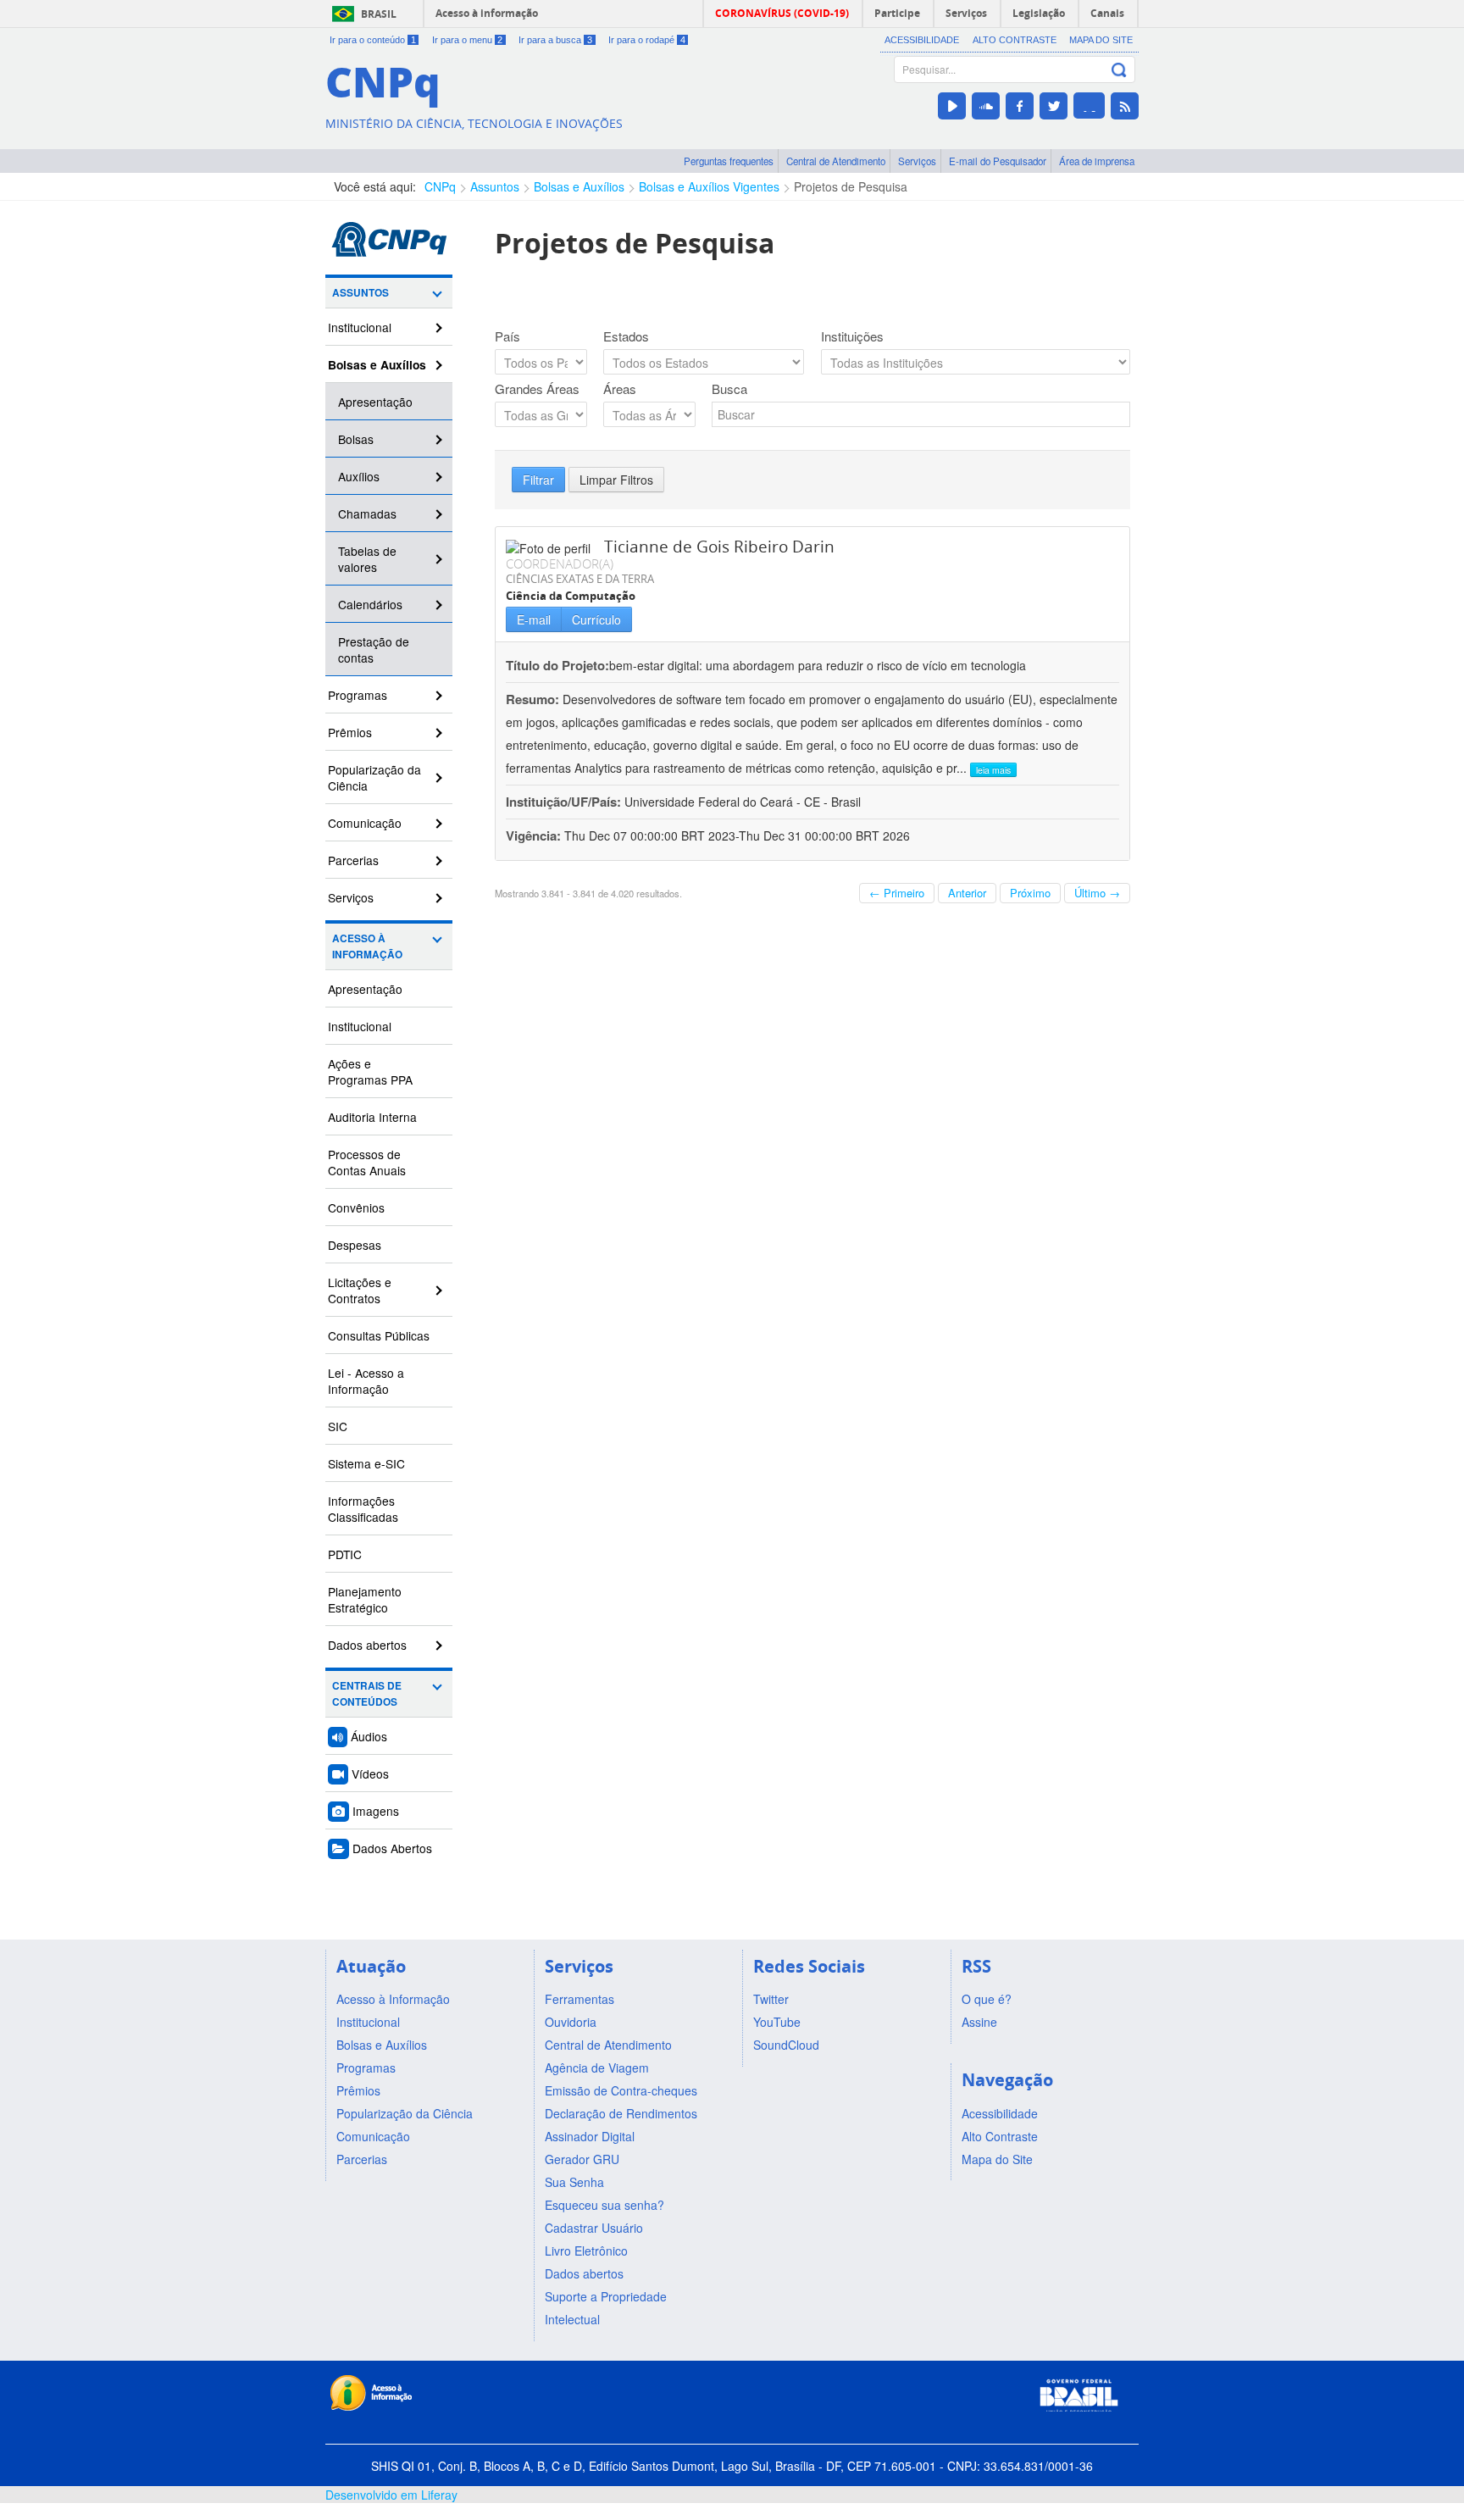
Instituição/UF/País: (565, 802)
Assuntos (495, 186)
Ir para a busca (555, 40)
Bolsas (356, 439)
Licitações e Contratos (360, 1290)
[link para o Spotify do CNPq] (1089, 105)
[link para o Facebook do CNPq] (1020, 106)
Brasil (379, 14)
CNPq (440, 186)
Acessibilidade (922, 40)
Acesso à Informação (367, 946)
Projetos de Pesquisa (851, 186)
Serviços (917, 161)
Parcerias (353, 860)
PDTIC (345, 1554)
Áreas (620, 389)
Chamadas (367, 513)
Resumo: (532, 699)
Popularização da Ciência (374, 777)
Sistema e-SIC (366, 1463)
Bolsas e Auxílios (579, 186)
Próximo (1030, 893)
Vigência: (535, 835)
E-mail (534, 619)
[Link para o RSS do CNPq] (1125, 106)
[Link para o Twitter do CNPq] (1054, 106)
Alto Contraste (1015, 40)
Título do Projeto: (557, 665)
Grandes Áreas (537, 389)
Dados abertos (367, 1645)
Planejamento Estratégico (365, 1599)
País (507, 336)
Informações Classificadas (363, 1509)
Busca (729, 389)
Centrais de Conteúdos (367, 1694)
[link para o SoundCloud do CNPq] (986, 106)
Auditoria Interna (372, 1117)
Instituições (852, 336)
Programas (358, 695)
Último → (1097, 893)
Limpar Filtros (616, 480)
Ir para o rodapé (647, 40)
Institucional (360, 327)
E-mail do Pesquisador (998, 161)
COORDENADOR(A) (560, 563)
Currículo (596, 619)
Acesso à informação (487, 13)
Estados (626, 336)
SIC (338, 1426)
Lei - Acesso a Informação (366, 1381)
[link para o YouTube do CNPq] (952, 106)
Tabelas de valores (367, 559)
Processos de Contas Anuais (367, 1162)
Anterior (967, 893)
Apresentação (375, 402)
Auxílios (359, 476)
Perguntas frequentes (729, 161)
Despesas (355, 1245)
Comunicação (365, 823)
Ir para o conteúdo (373, 40)
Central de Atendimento (836, 161)
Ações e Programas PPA (370, 1071)
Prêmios (350, 732)
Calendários (370, 604)
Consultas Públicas (379, 1335)
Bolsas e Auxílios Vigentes (709, 186)
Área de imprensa (1097, 161)
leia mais (993, 770)
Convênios (356, 1207)
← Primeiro (897, 893)
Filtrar (538, 480)
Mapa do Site (1101, 40)
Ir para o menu (468, 40)
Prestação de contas (374, 649)
